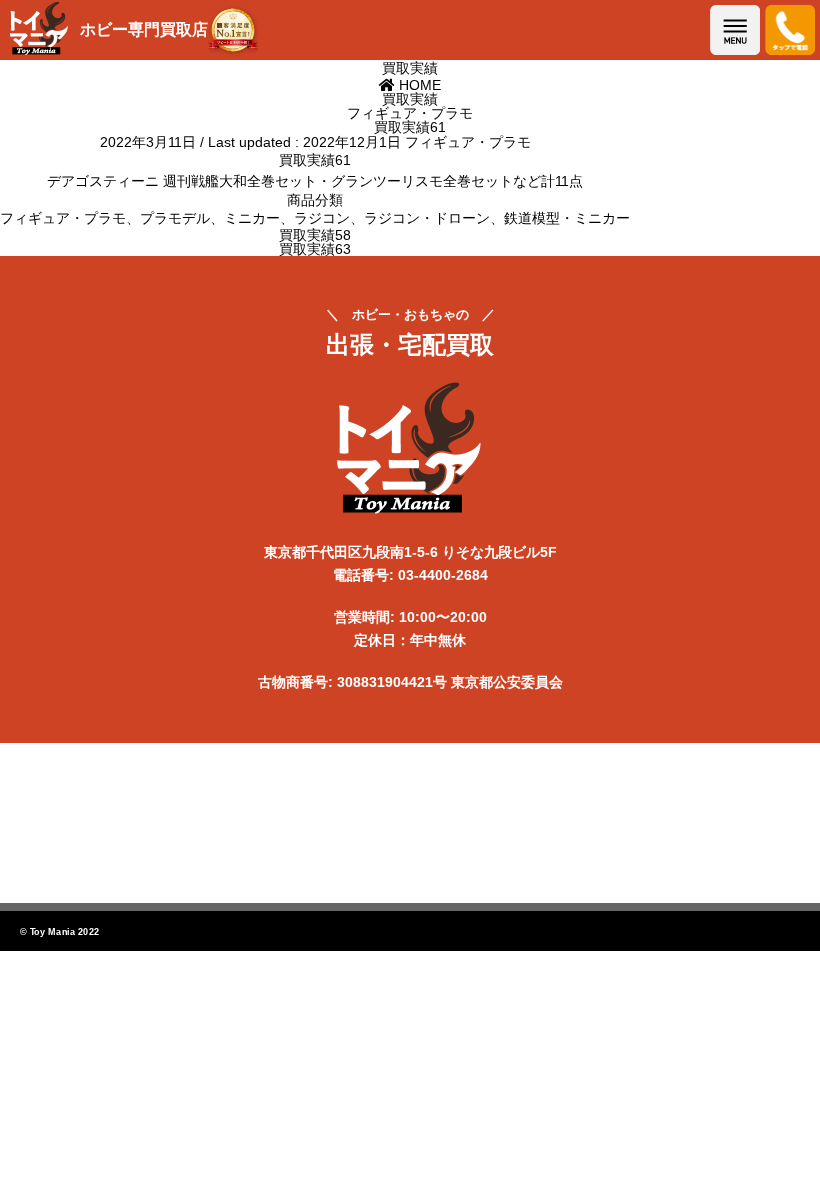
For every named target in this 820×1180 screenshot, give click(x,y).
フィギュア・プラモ (468, 142)
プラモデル (175, 218)
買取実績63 (315, 249)
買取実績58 (315, 235)
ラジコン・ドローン (427, 218)
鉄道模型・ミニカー (567, 218)
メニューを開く (735, 30)
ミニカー (252, 218)
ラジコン (322, 218)
